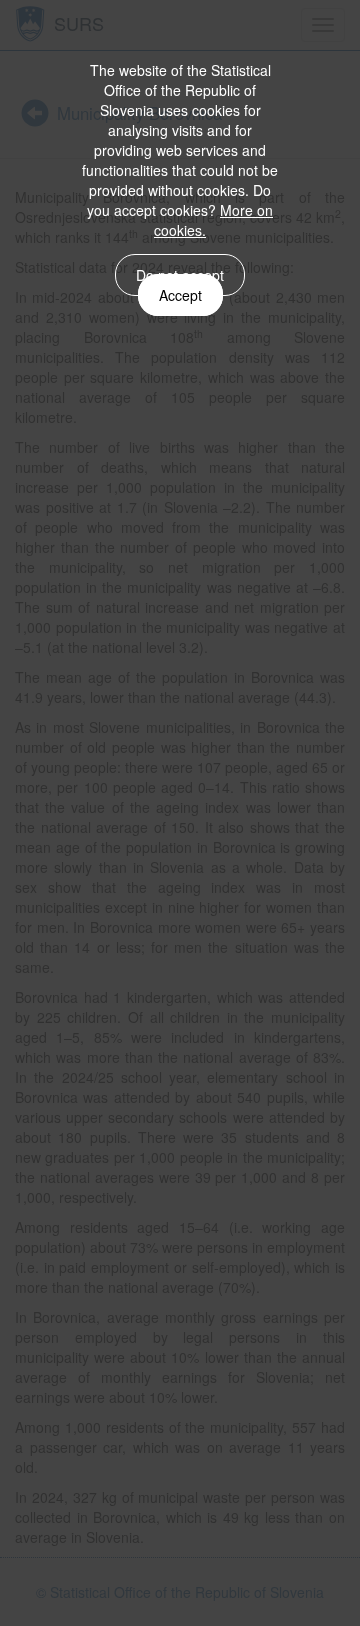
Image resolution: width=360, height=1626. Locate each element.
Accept (180, 295)
